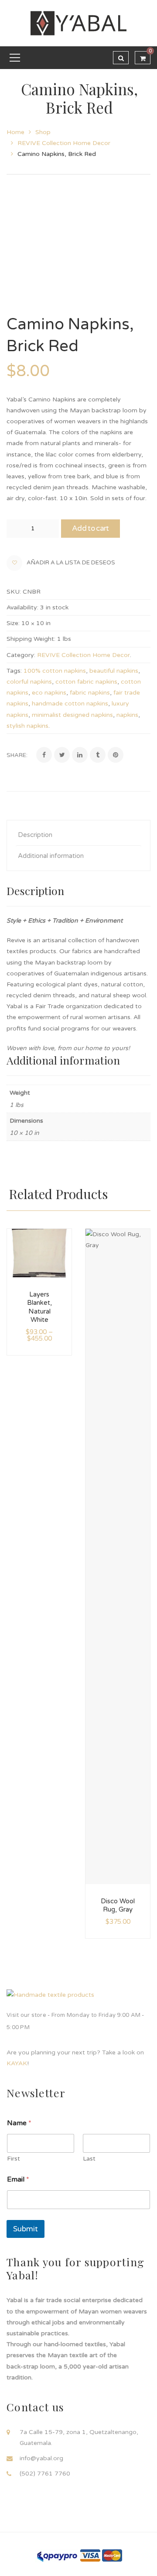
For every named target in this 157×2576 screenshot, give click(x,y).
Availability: (22, 607)
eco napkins (49, 693)
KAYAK (17, 2063)
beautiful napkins (114, 671)
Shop (43, 132)
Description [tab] (35, 835)
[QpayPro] (57, 2555)
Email (18, 2180)
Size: (13, 623)
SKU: (14, 592)
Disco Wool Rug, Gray (118, 1905)
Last (89, 2159)
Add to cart (90, 528)
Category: (21, 655)
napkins (127, 715)
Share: (17, 755)
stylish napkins (27, 726)
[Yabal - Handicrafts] (78, 23)
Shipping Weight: (31, 639)
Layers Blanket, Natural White (39, 1307)
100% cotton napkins (55, 671)
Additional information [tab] (51, 856)
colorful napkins (29, 682)
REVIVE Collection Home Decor (64, 143)
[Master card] (112, 2555)
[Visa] (90, 2555)
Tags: (14, 671)
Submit (26, 2229)
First (14, 2159)
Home (15, 132)
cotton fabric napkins (86, 682)
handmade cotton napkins (70, 704)
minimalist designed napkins (72, 715)
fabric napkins (90, 693)
